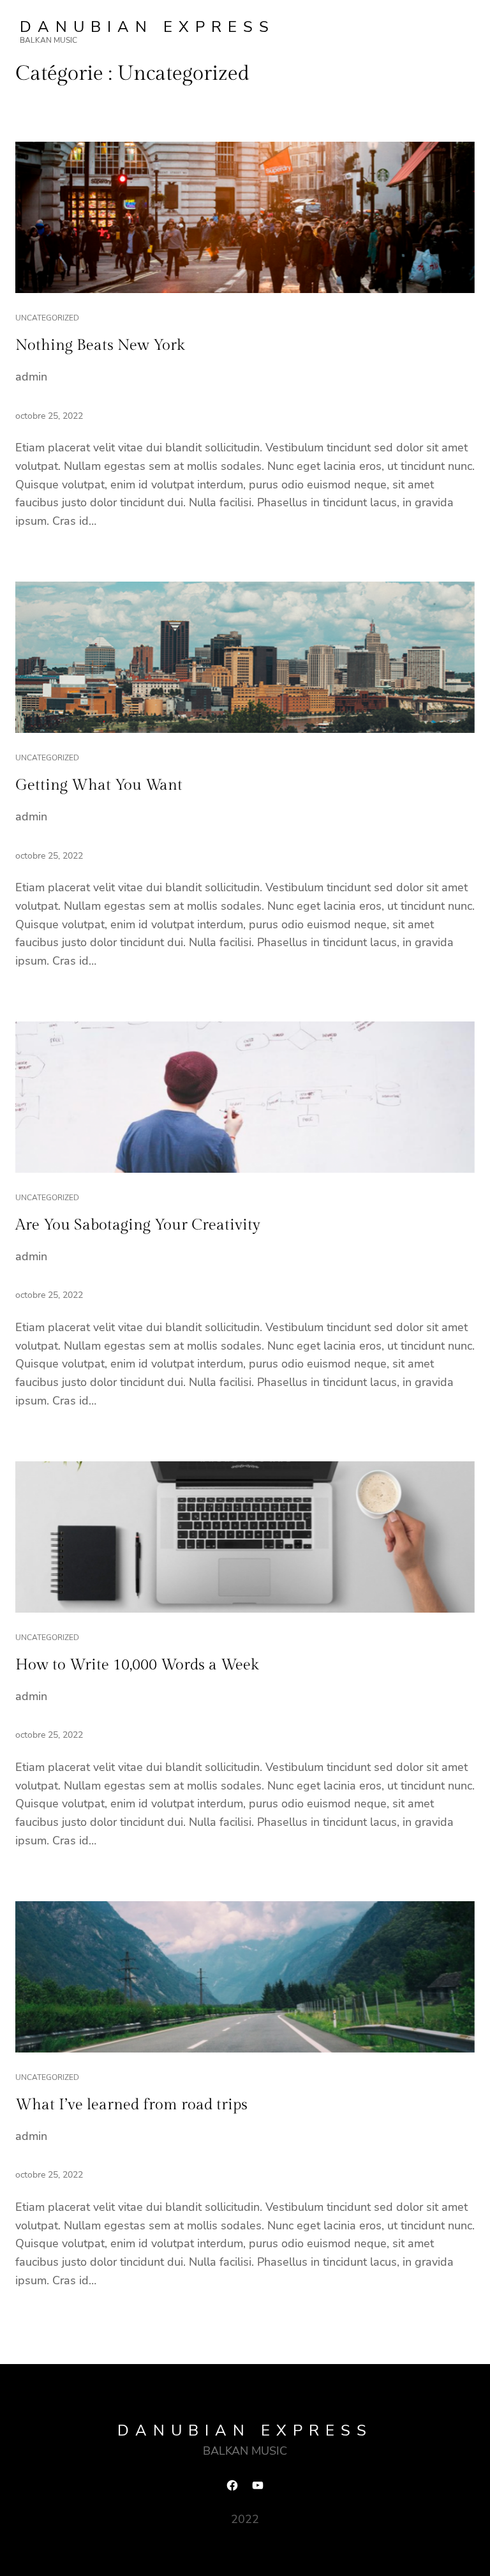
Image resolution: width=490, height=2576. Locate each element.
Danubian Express (147, 27)
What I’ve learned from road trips (131, 2105)
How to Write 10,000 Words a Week (137, 1665)
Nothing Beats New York (100, 345)
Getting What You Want (99, 785)
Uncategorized (47, 318)
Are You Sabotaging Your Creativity (138, 1225)
